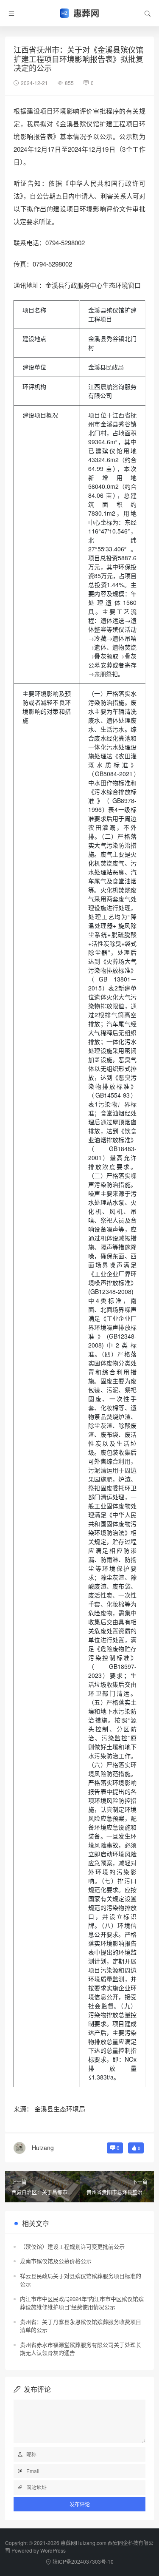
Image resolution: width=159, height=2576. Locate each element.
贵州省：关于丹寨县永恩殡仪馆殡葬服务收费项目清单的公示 (81, 2326)
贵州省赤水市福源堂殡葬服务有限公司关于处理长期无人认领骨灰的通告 (81, 2349)
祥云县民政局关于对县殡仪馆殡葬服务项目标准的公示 (81, 2280)
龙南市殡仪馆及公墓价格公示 (56, 2261)
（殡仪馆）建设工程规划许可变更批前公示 (72, 2246)
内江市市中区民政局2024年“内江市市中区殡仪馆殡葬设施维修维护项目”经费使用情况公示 (82, 2303)
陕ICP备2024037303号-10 (83, 2561)
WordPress (53, 2550)
